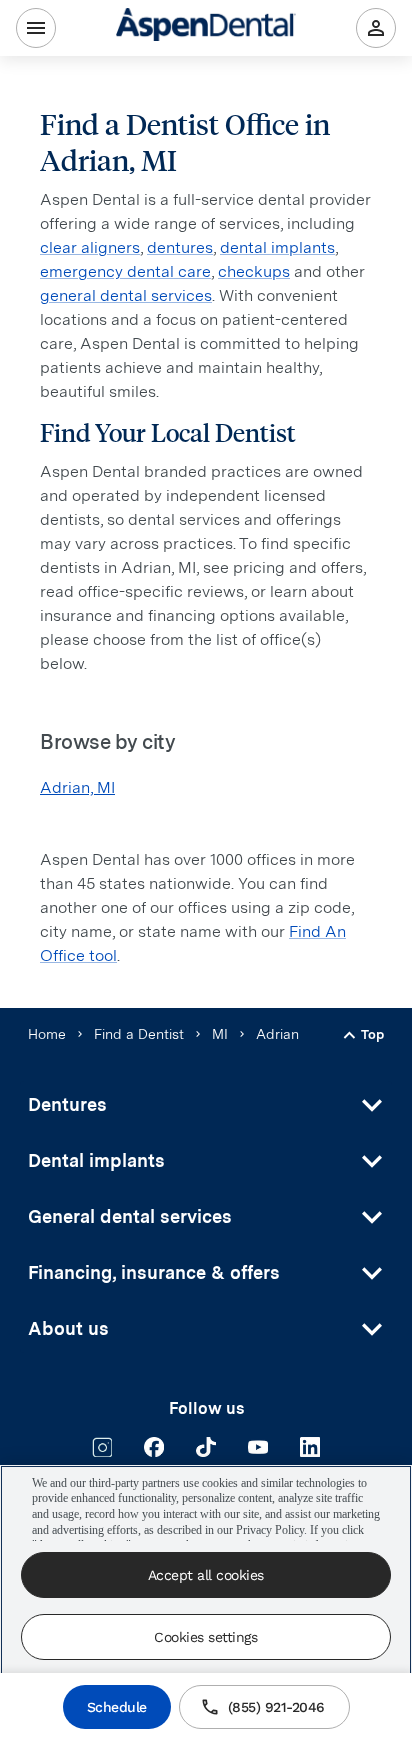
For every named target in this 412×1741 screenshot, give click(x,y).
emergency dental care (125, 271)
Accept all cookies (206, 1575)
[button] (206, 1105)
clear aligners (90, 247)
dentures (180, 247)
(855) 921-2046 (276, 1707)
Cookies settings (205, 1637)
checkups (254, 271)
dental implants (277, 247)
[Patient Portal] (376, 28)
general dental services (126, 295)
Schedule (117, 1707)
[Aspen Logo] (206, 27)
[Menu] (36, 28)
